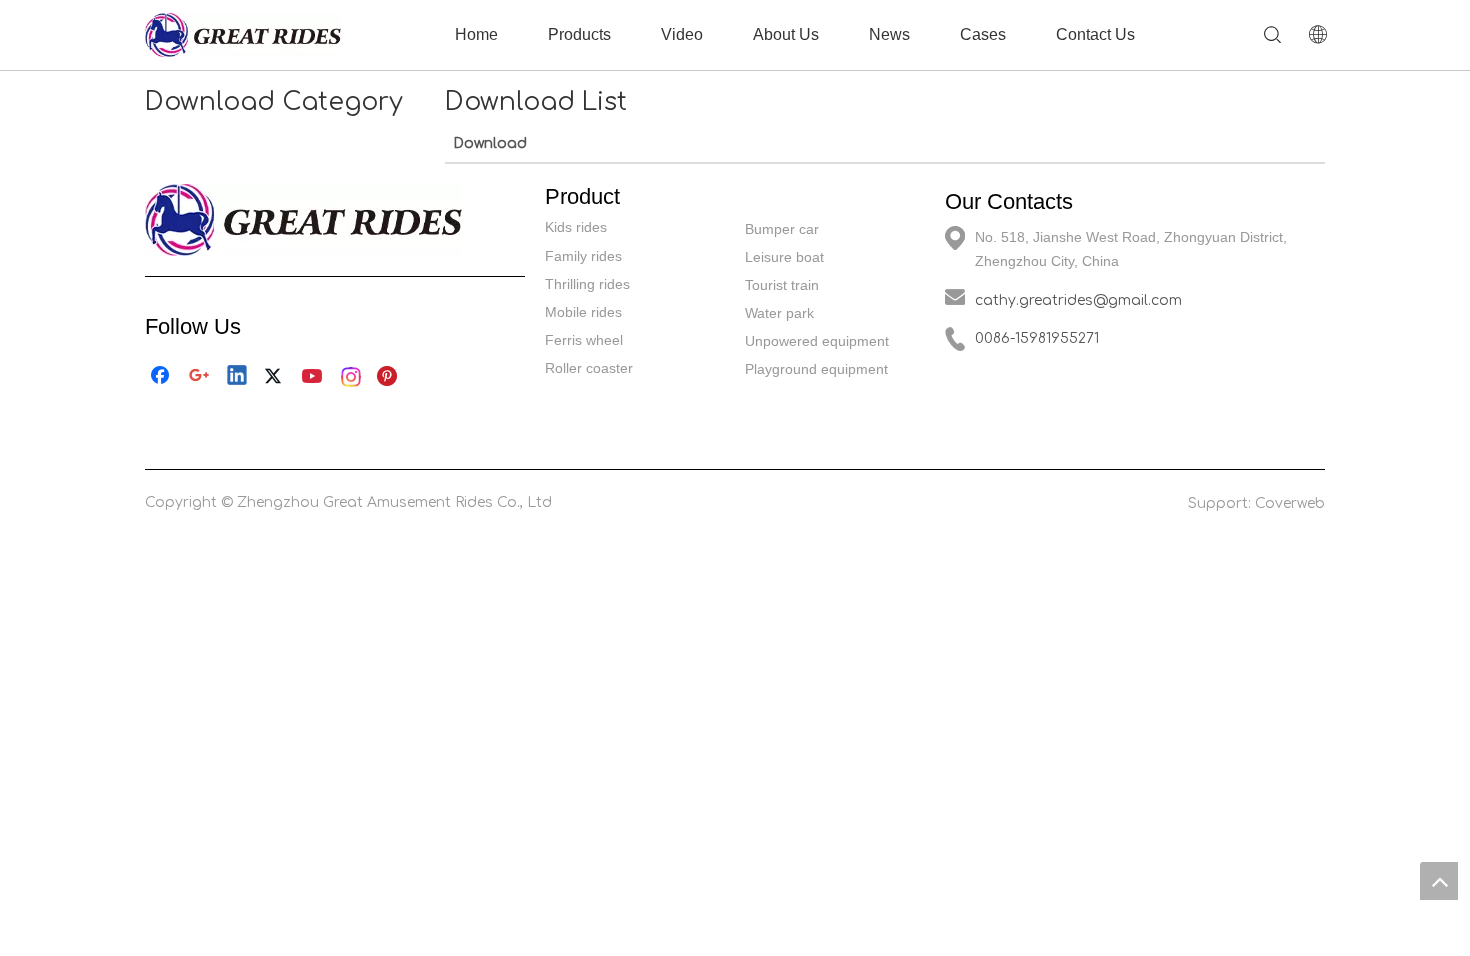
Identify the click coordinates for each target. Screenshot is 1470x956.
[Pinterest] (390, 377)
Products (579, 34)
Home (476, 34)
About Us (786, 34)
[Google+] (200, 377)
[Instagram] (352, 377)
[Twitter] (276, 377)
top (1439, 881)
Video (682, 34)
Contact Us (1095, 34)
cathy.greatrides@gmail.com (1078, 300)
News (889, 34)
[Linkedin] (238, 377)
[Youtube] (314, 377)
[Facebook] (162, 377)
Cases (983, 34)
